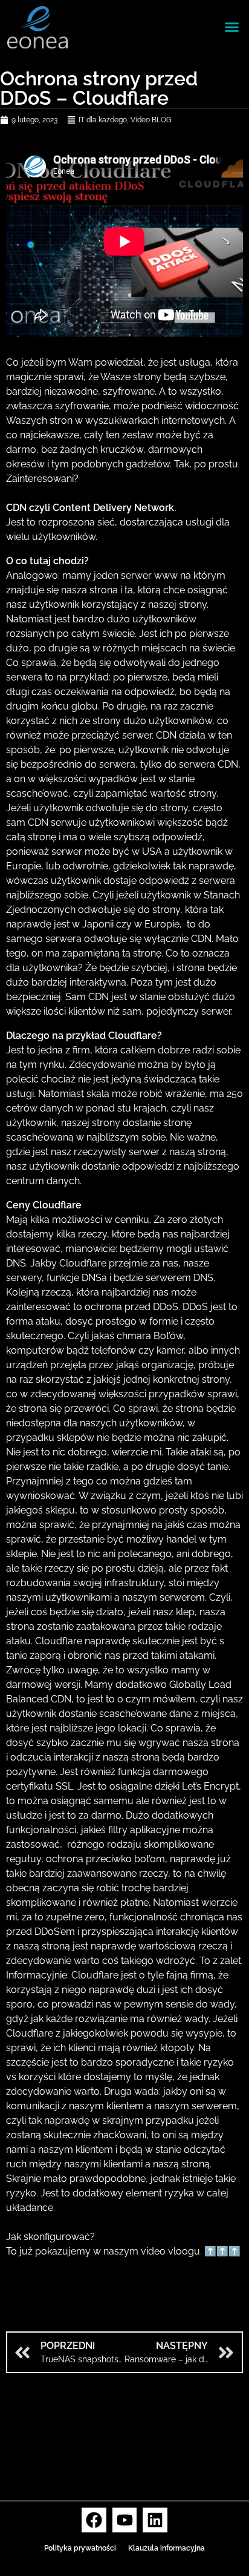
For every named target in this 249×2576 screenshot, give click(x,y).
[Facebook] (94, 2520)
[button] (232, 27)
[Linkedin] (155, 2520)
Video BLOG (151, 120)
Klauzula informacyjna (167, 2548)
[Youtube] (125, 2520)
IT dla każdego (103, 120)
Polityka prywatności (80, 2548)
